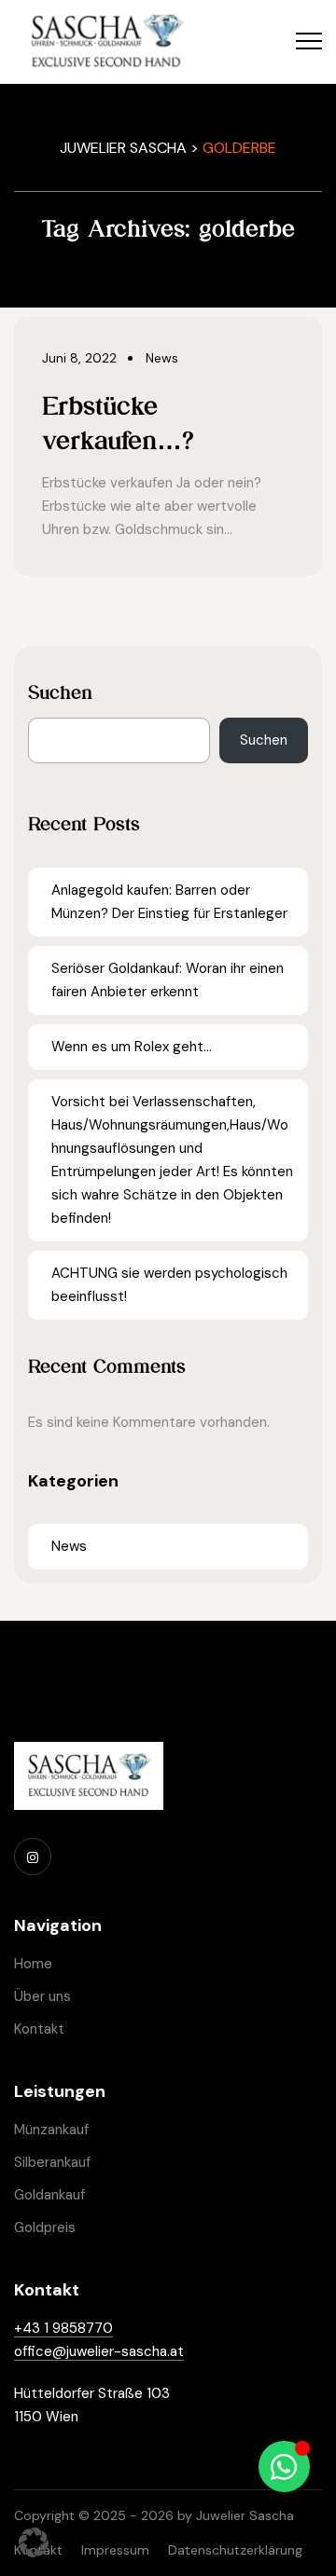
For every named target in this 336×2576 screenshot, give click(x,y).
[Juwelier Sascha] (106, 42)
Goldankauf (49, 2195)
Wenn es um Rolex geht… (132, 1047)
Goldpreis (45, 2227)
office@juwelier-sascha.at (99, 2351)
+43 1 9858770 (63, 2328)
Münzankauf (51, 2130)
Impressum (115, 2550)
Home (33, 1964)
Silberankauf (52, 2162)
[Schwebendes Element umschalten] (284, 2466)
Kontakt (39, 2029)
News (69, 1546)
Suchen (60, 692)
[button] (34, 2542)
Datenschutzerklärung (235, 2550)
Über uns (42, 1996)
